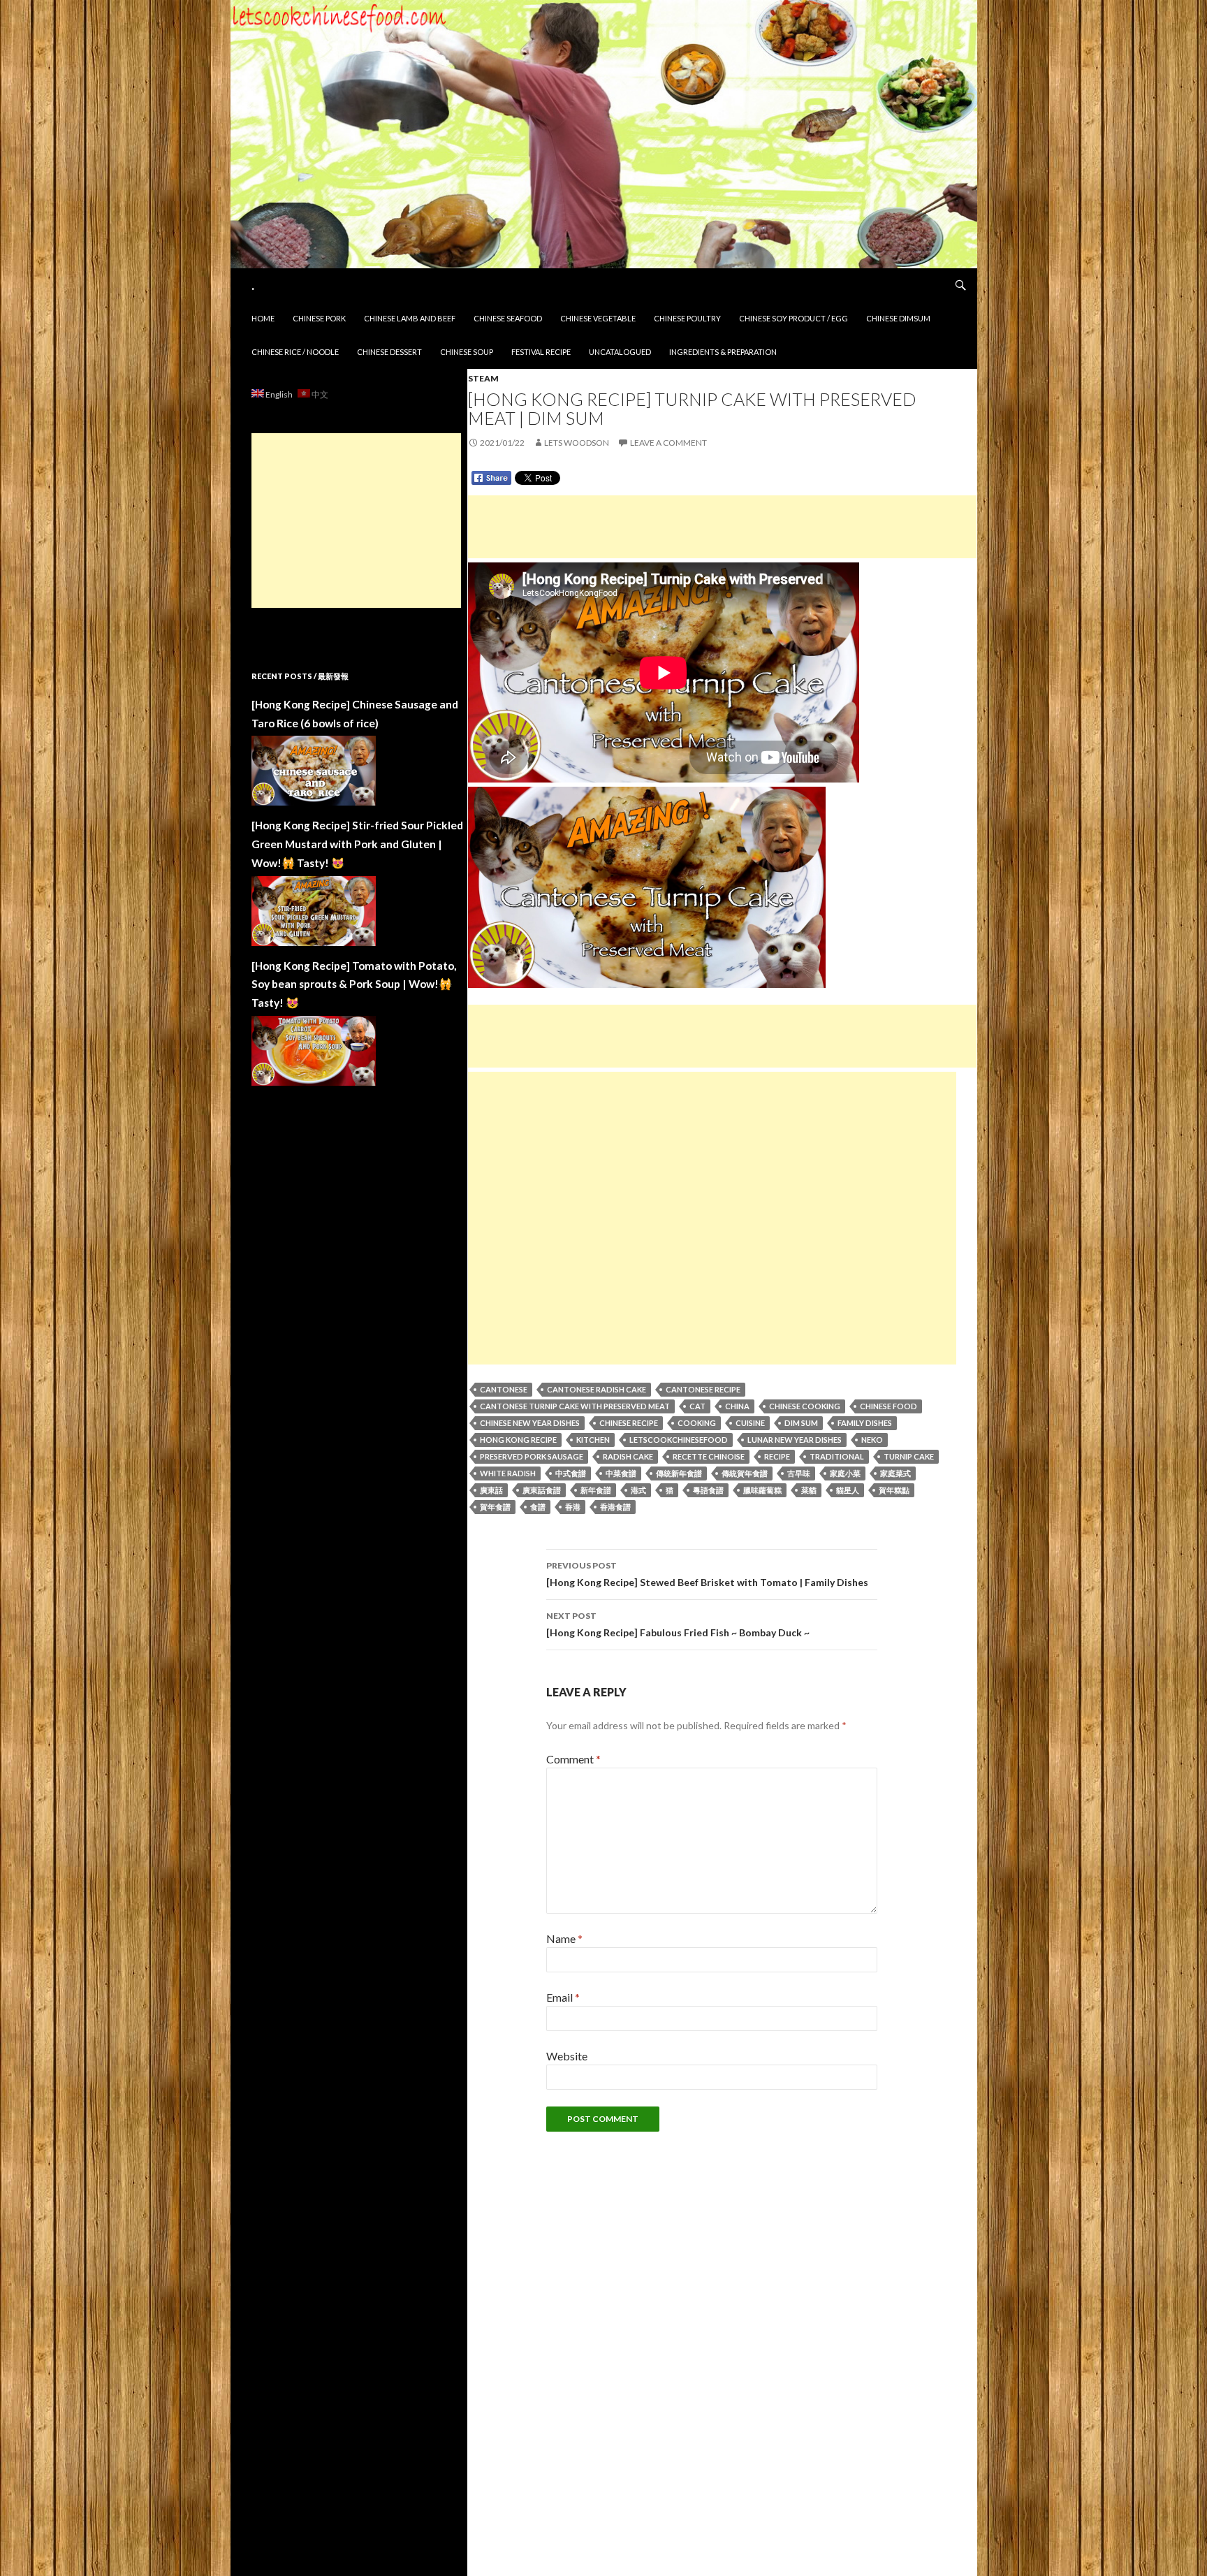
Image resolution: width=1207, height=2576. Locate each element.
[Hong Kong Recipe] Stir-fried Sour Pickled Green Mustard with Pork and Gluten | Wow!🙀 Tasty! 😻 (357, 844)
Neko (872, 1440)
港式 (638, 1490)
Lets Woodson (577, 443)
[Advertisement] (722, 527)
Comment (573, 1759)
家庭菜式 (895, 1473)
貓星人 (848, 1490)
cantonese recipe (703, 1389)
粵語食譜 (708, 1490)
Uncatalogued (620, 352)
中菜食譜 (621, 1473)
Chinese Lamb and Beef (410, 318)
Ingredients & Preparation (723, 352)
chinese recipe (629, 1423)
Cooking (697, 1423)
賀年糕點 (894, 1490)
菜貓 (809, 1490)
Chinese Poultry (687, 318)
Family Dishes (865, 1423)
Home (263, 318)
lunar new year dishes (795, 1440)
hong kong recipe (518, 1440)
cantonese (504, 1389)
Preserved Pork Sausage (532, 1456)
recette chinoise (709, 1456)
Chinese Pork (319, 318)
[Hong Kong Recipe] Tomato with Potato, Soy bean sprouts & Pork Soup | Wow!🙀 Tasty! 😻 (354, 984)
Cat (697, 1406)
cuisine (750, 1423)
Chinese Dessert (389, 352)
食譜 (538, 1507)
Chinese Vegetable (598, 318)
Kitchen (593, 1440)
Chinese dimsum (898, 318)
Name (564, 1938)
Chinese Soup (467, 352)
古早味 (799, 1473)
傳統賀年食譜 (745, 1473)
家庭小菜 (845, 1473)
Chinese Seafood (508, 318)
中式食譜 (571, 1473)
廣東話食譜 (542, 1490)
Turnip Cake (909, 1456)
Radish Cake (628, 1456)
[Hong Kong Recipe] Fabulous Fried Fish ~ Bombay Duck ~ (678, 1624)
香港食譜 (615, 1507)
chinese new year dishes (530, 1423)
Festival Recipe (541, 352)
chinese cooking (805, 1406)
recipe (777, 1456)
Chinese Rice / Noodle (295, 352)
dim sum (801, 1423)
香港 (573, 1507)
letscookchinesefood (679, 1440)
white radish (508, 1473)
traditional (837, 1456)
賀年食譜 (495, 1507)
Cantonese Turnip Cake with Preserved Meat (575, 1406)
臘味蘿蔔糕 (762, 1490)
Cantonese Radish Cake (597, 1389)
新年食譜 (596, 1490)
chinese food (888, 1406)
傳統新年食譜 (679, 1473)
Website (567, 2056)
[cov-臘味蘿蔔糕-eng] (647, 886)
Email (563, 1997)
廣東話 (491, 1490)
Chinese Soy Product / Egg (793, 318)
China (737, 1406)
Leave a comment (668, 443)
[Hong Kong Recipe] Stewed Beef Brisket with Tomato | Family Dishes (707, 1574)
